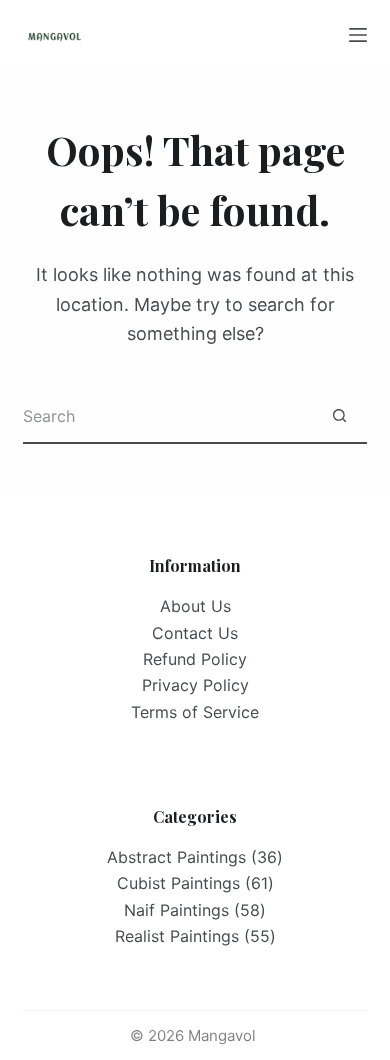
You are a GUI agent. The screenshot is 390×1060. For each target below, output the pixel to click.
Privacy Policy (195, 685)
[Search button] (339, 416)
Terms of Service (195, 712)
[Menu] (358, 35)
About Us (195, 606)
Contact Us (195, 633)
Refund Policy (195, 659)
